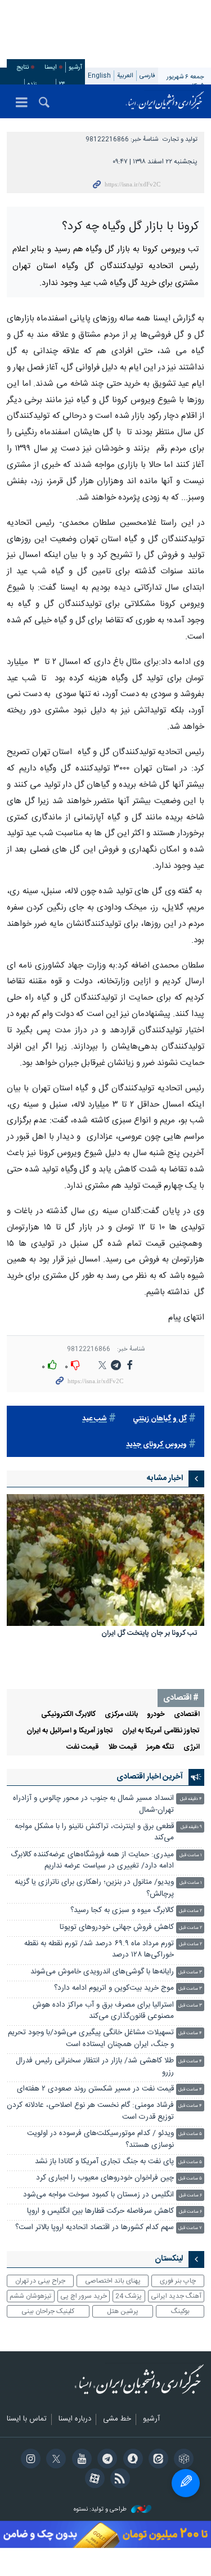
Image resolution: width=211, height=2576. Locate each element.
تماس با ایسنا (27, 2419)
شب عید (95, 1419)
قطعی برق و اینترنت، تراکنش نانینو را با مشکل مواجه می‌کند (94, 1832)
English (99, 76)
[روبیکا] (182, 2460)
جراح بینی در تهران (40, 2281)
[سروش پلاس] (131, 2460)
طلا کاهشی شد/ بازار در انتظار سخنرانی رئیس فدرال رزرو (95, 2067)
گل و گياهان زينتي (160, 1419)
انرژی (192, 1747)
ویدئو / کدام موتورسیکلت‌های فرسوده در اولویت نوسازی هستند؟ (100, 2139)
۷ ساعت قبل (190, 2228)
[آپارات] (93, 2480)
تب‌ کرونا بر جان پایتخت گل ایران (149, 1634)
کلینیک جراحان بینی (48, 2311)
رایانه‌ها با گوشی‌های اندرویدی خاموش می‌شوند (102, 1972)
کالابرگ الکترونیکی (68, 1715)
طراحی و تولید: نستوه (101, 2510)
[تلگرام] (105, 2460)
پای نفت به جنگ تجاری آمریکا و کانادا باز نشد (104, 2162)
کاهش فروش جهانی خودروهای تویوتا (117, 1927)
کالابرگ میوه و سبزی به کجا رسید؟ (122, 1911)
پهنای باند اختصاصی (113, 2281)
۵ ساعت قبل (190, 2134)
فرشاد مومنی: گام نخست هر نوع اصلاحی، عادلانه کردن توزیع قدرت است (90, 2111)
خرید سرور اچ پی (84, 2296)
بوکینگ (180, 2311)
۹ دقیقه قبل (191, 1827)
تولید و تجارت (180, 139)
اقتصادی (187, 1715)
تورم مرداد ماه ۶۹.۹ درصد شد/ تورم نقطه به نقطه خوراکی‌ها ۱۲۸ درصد (99, 1949)
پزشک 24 (129, 2296)
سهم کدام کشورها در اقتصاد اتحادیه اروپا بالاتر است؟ (95, 2228)
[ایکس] (54, 2460)
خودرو (156, 1715)
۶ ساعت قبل (190, 2196)
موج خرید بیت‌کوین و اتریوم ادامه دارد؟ (114, 1988)
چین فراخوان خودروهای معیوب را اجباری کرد (105, 2178)
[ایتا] (157, 2460)
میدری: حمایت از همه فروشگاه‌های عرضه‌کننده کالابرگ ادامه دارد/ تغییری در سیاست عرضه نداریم (92, 1860)
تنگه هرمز (160, 1747)
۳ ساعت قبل (190, 1973)
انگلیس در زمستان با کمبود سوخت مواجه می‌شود (98, 2195)
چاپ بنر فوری (178, 2281)
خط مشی (117, 2419)
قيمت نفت (83, 1747)
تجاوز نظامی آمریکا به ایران (161, 1731)
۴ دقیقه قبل (191, 1799)
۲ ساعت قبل (190, 1911)
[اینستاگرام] (29, 2460)
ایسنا (165, 101)
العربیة (125, 76)
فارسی (147, 76)
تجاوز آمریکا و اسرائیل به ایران (70, 1731)
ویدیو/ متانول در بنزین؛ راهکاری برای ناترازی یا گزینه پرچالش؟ (94, 1888)
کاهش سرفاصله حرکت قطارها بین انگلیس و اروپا (100, 2211)
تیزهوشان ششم (30, 2296)
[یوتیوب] (80, 2460)
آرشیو (75, 67)
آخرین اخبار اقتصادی (150, 1777)
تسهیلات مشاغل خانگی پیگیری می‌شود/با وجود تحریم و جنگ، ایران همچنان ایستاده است (91, 2038)
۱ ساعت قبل (191, 1855)
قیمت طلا (123, 1747)
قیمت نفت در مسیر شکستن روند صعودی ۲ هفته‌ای (95, 2089)
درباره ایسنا (75, 2419)
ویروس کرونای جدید (156, 1445)
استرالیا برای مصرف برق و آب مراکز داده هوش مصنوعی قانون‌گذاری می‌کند (103, 2011)
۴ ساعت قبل (190, 2033)
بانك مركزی (121, 1715)
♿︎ (186, 2483)
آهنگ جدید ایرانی (176, 2296)
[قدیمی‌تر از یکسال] (105, 1560)
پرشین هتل (123, 2311)
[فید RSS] (118, 2480)
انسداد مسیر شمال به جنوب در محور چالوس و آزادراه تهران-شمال (93, 1804)
